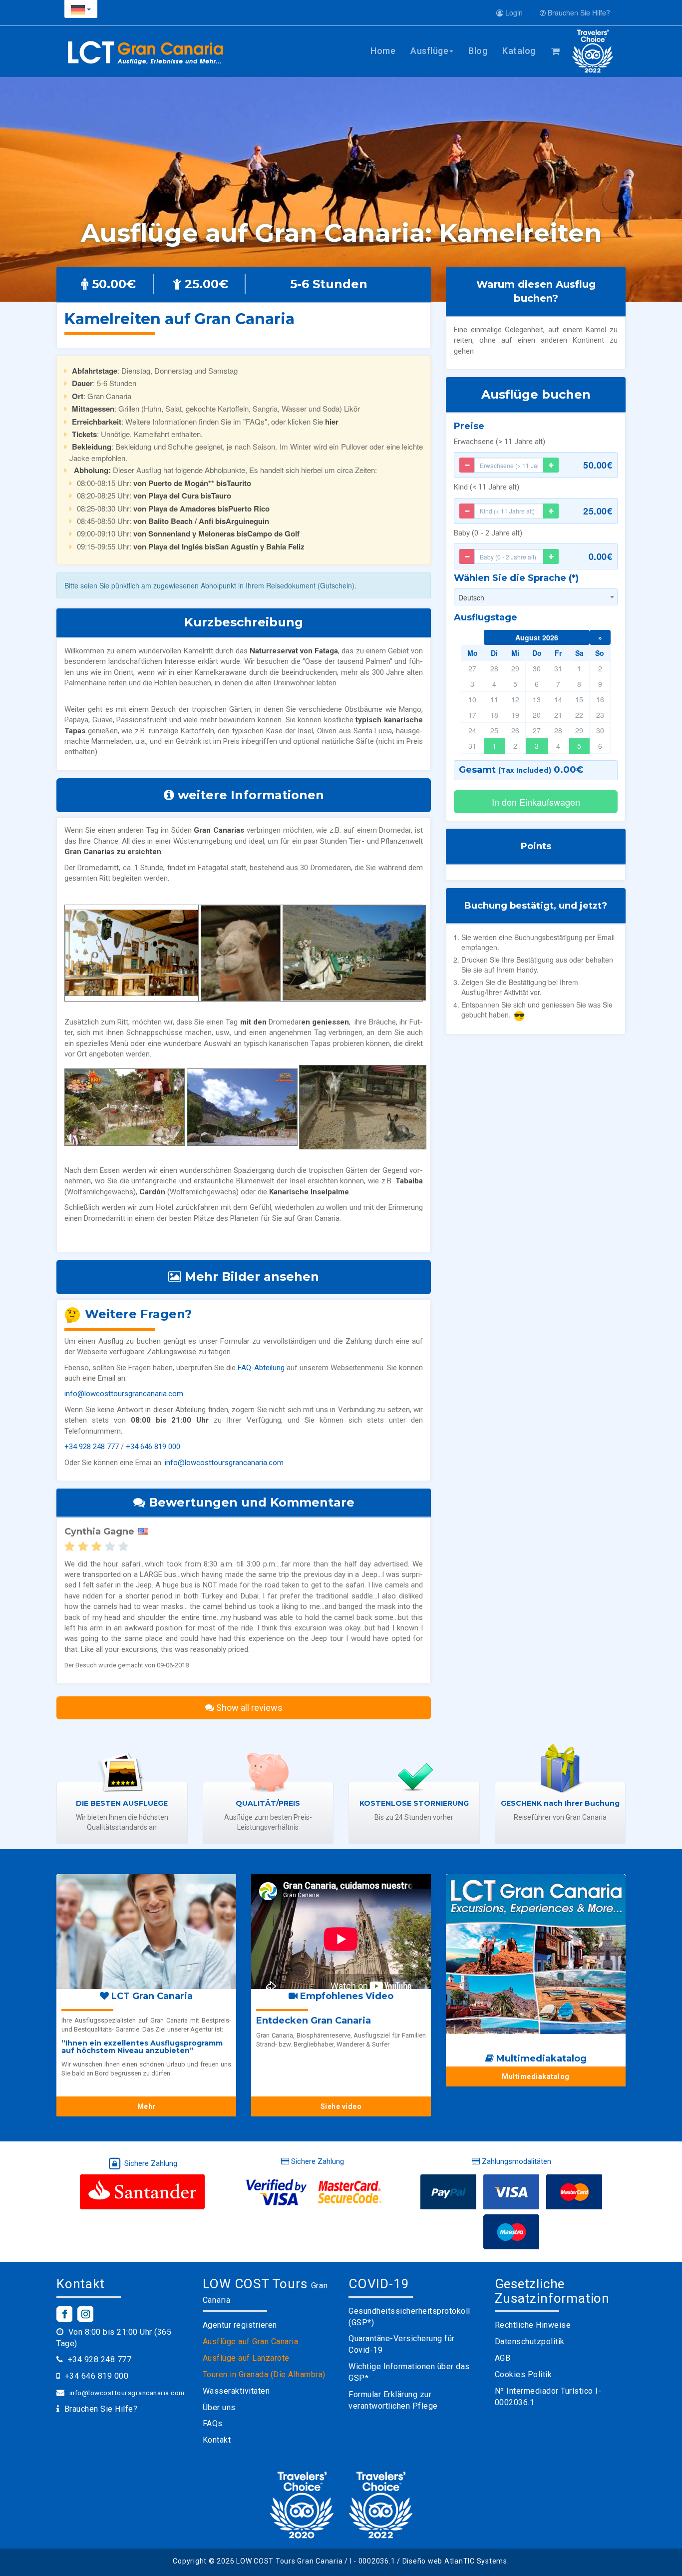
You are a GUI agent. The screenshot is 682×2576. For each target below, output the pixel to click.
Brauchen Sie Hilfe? (578, 12)
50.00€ (598, 465)
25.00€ (598, 511)
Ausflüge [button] (429, 51)
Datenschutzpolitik (530, 2341)
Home (383, 51)
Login (513, 12)
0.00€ (601, 556)
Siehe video (341, 2106)
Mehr (147, 2106)
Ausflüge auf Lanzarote (246, 2358)
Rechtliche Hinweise (533, 2325)
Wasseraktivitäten (236, 2391)
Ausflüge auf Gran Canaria (251, 2341)
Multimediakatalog (536, 2076)
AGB (503, 2358)
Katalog (519, 51)
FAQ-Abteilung (261, 1368)
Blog (478, 51)
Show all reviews (248, 1708)
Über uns (219, 2407)
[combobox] (536, 597)
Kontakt (217, 2440)
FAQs (213, 2423)
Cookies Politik (523, 2374)
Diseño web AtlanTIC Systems (455, 2561)
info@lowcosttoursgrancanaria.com (124, 1394)
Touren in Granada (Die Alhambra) (264, 2374)
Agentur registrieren (240, 2325)
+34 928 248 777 (92, 1447)
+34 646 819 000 (153, 1447)
